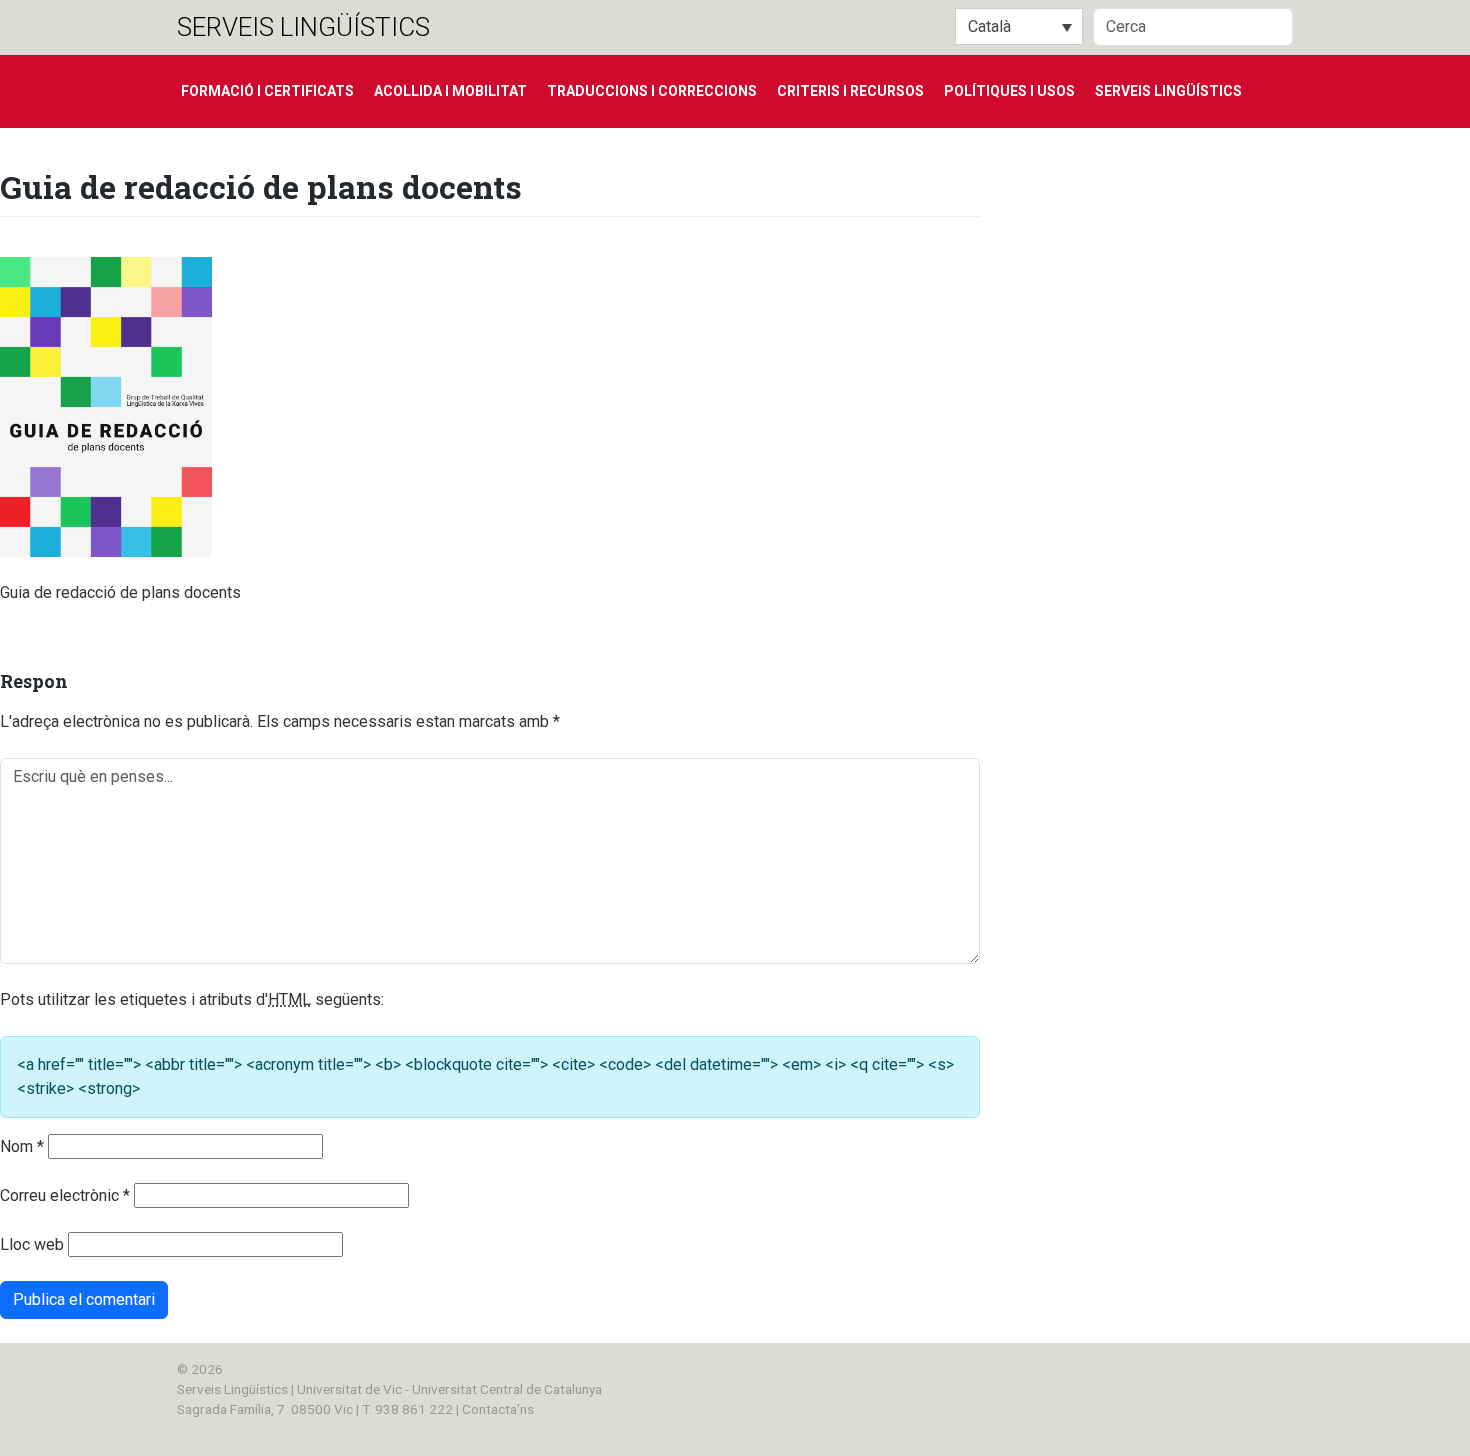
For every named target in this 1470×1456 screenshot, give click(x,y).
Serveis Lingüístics (303, 27)
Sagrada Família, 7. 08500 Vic (265, 1409)
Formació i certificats (267, 91)
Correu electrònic (65, 1195)
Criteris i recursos (850, 91)
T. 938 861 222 (407, 1409)
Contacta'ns (498, 1409)
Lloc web (32, 1244)
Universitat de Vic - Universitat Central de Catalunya (449, 1389)
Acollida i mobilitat (450, 91)
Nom (22, 1146)
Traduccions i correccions (652, 91)
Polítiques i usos (1009, 91)
